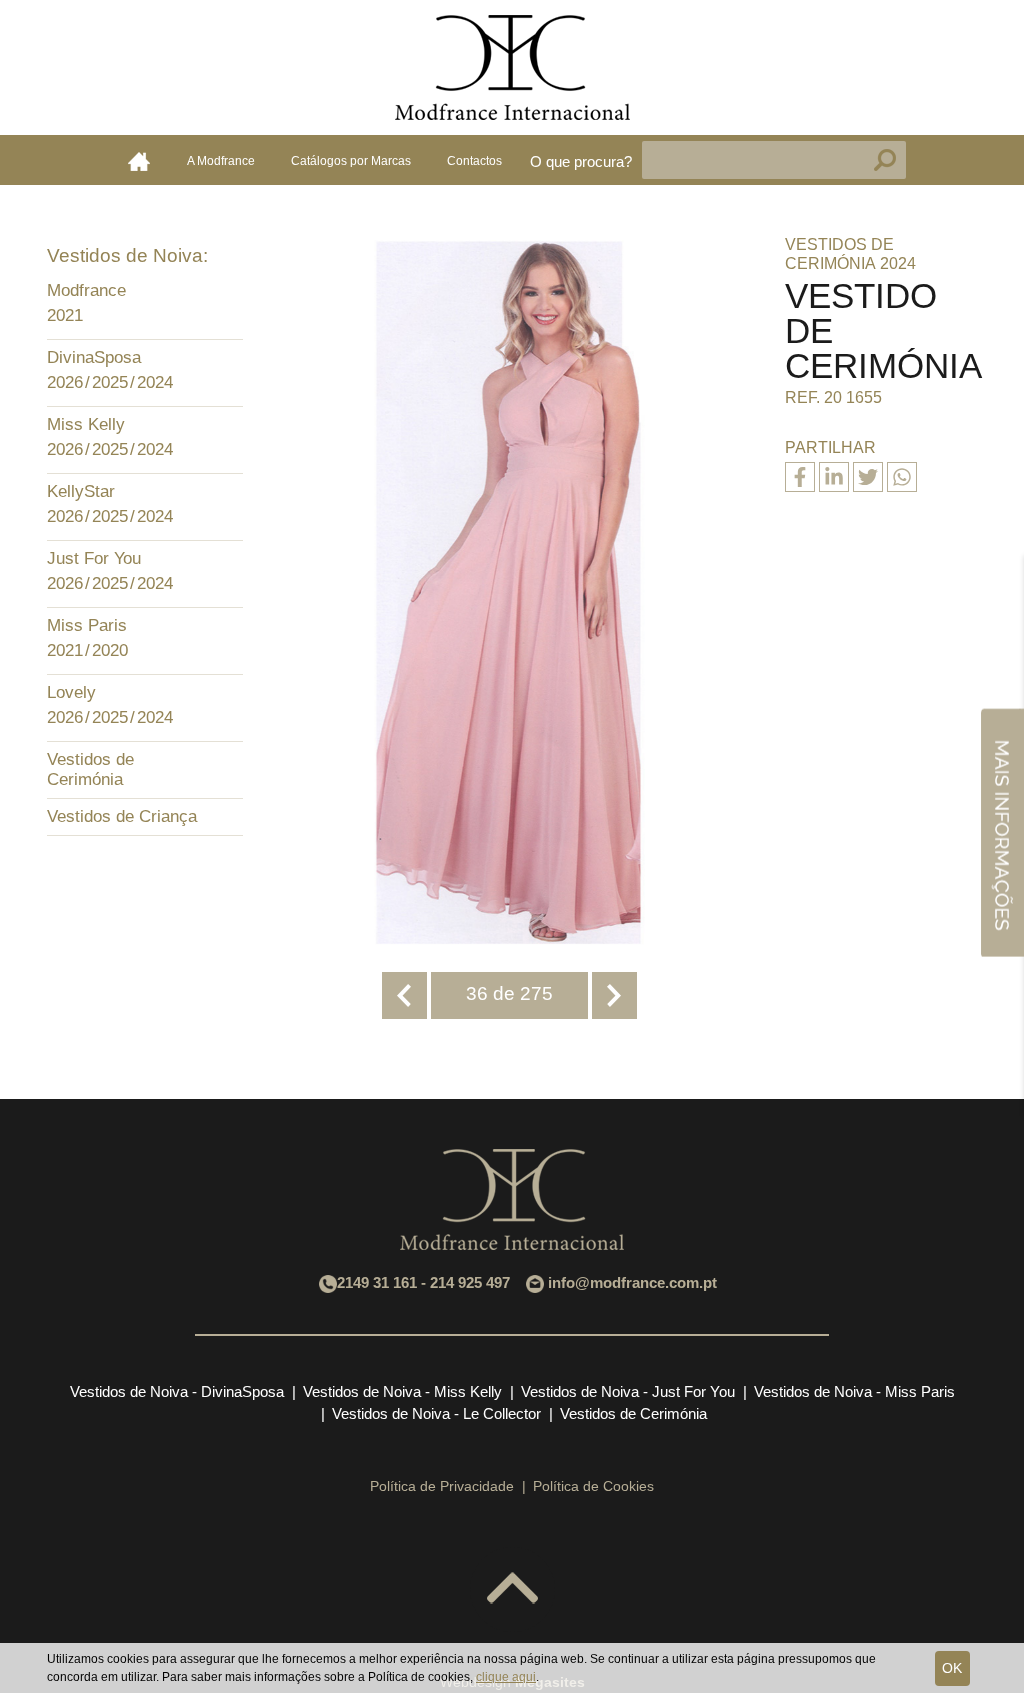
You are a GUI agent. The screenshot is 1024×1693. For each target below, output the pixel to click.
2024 (155, 382)
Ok (952, 1668)
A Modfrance (221, 161)
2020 (110, 650)
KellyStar (81, 491)
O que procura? (581, 161)
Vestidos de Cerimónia (90, 769)
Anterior (404, 995)
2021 (65, 315)
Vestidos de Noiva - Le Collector (436, 1413)
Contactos (474, 161)
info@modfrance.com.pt (632, 1282)
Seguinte (614, 995)
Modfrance (86, 290)
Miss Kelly (86, 424)
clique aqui (506, 1677)
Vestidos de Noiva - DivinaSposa (177, 1391)
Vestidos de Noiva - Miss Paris (854, 1391)
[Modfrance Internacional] (512, 67)
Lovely (71, 692)
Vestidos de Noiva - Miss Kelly (402, 1391)
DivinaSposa (94, 357)
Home (139, 161)
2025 (110, 382)
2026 (65, 382)
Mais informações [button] (1002, 832)
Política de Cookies (593, 1486)
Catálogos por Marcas (351, 161)
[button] (223, 293)
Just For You (94, 558)
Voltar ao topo (512, 1589)
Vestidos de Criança (122, 816)
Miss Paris (87, 625)
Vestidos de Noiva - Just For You (628, 1391)
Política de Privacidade (442, 1486)
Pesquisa (885, 160)
